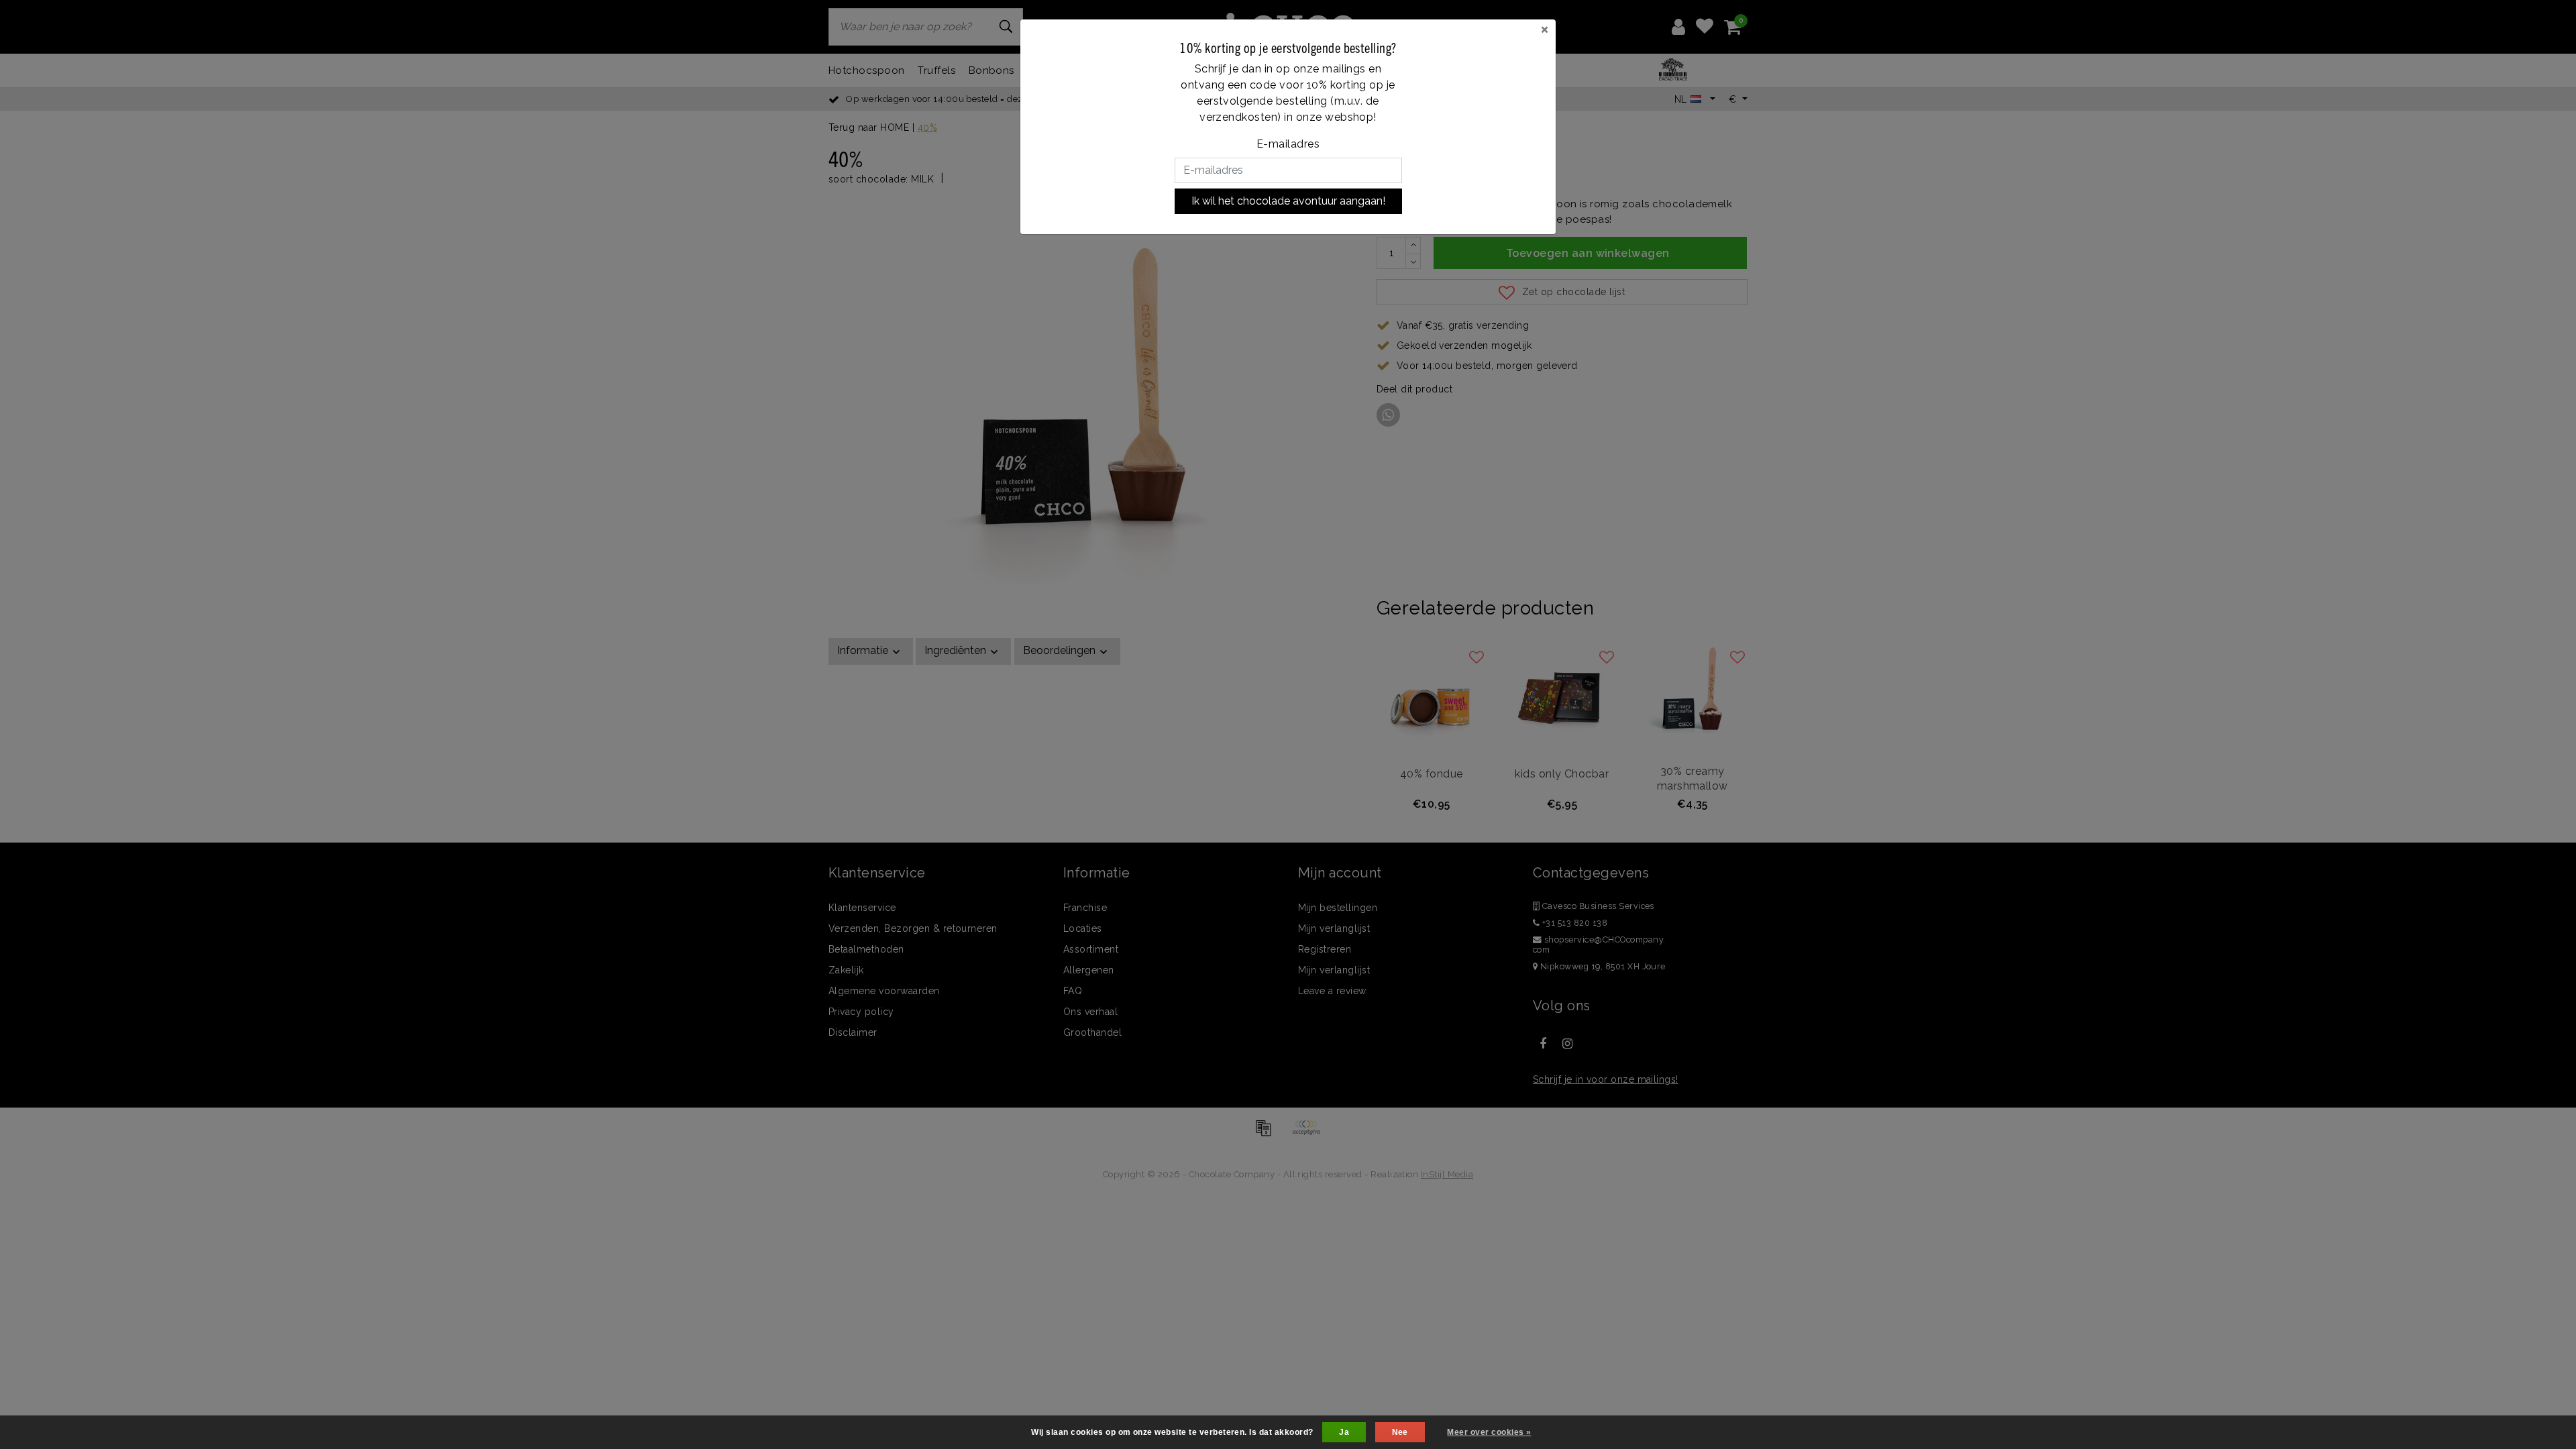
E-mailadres (1288, 144)
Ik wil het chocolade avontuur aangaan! (1288, 201)
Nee (1400, 1432)
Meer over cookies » (1489, 1432)
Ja (1344, 1432)
